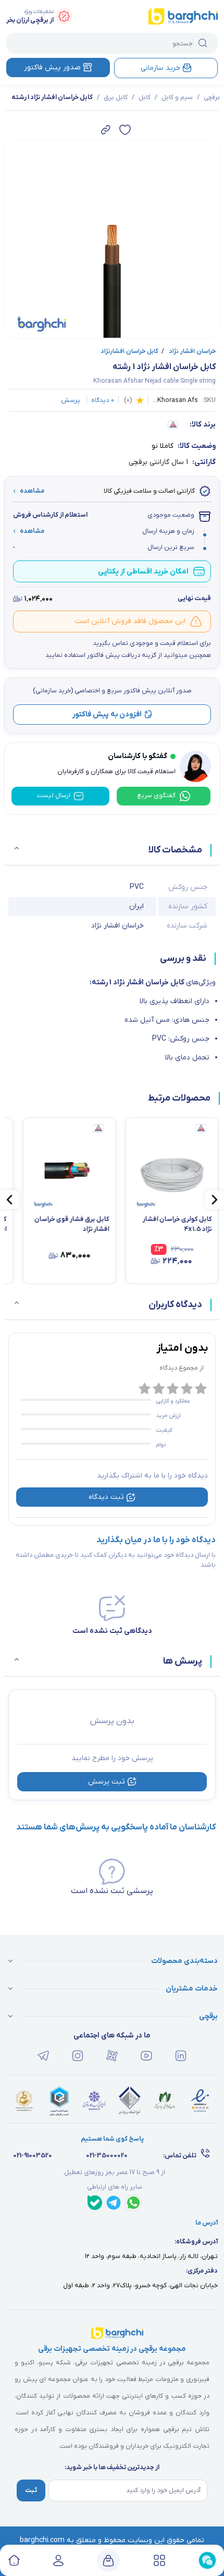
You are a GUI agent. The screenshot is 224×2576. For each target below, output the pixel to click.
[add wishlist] (125, 130)
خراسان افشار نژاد (189, 351)
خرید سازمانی (160, 68)
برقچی (212, 97)
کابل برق (116, 97)
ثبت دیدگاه (106, 1497)
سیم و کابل (177, 97)
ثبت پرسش (107, 1782)
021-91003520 (33, 2156)
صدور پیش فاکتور (52, 68)
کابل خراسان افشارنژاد (129, 351)
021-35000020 (107, 2156)
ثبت (31, 2490)
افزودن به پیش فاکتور (107, 715)
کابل (145, 97)
